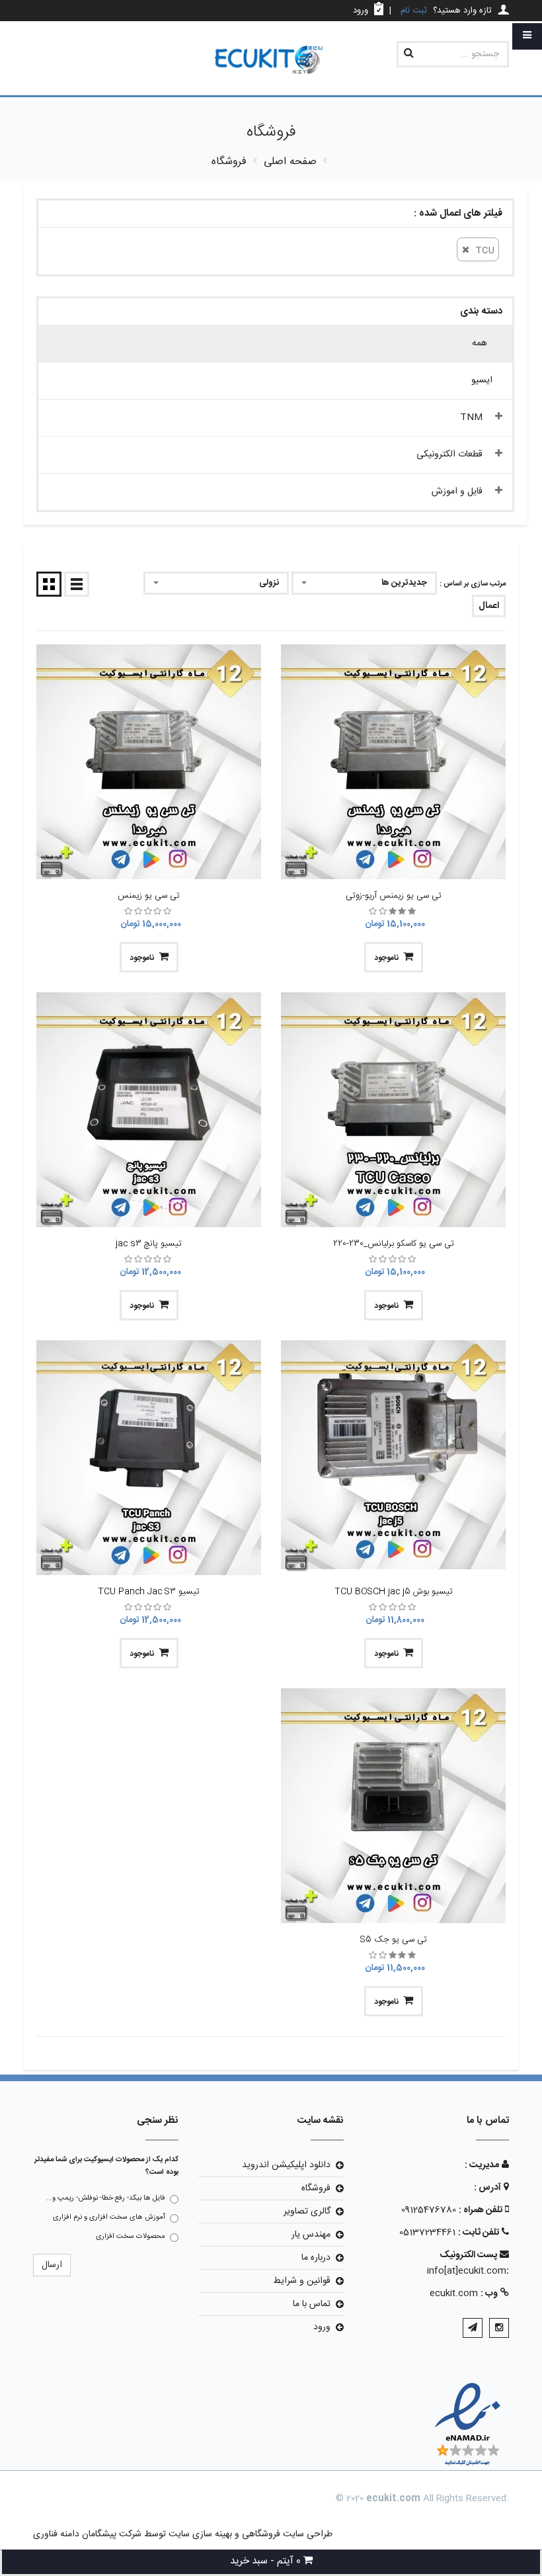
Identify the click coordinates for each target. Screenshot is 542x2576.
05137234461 (427, 2233)
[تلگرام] (473, 2328)
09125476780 (429, 2210)
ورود (322, 2327)
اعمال (489, 606)
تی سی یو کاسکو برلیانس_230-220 (394, 1244)
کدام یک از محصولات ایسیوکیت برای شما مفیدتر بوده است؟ (106, 2166)
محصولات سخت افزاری (131, 2237)
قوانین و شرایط (302, 2281)
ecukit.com (454, 2294)
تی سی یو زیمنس (149, 896)
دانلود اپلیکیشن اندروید (286, 2165)
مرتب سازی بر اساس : (473, 584)
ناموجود (386, 958)
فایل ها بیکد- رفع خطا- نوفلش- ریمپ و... (106, 2198)
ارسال (52, 2265)
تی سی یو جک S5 (394, 1940)
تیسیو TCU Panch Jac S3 (149, 1592)
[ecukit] (271, 61)
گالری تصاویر (307, 2211)
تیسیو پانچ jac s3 (149, 1244)
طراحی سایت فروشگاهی (286, 2534)
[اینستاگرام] (499, 2328)
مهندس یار (311, 2235)
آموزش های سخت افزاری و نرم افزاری (109, 2217)
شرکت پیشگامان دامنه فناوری (87, 2534)
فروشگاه (316, 2188)
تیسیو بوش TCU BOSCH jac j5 (394, 1592)
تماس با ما (312, 2304)
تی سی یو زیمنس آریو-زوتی (394, 896)
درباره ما (316, 2258)
